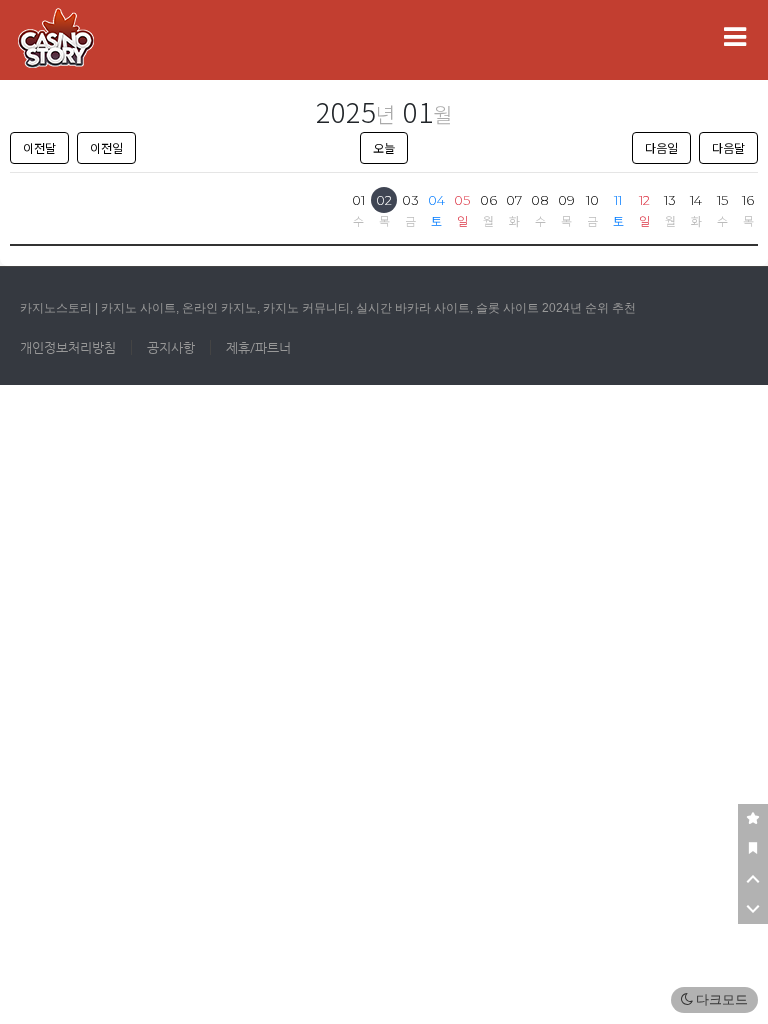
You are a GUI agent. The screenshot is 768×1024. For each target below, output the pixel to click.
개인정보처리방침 (68, 347)
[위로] (753, 879)
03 (410, 200)
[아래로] (753, 909)
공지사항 (171, 347)
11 (618, 200)
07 (514, 200)
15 (722, 200)
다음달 (728, 147)
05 (462, 200)
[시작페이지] (753, 849)
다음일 (661, 147)
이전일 (106, 147)
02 (384, 200)
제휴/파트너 (258, 347)
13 (670, 200)
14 (696, 200)
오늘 (384, 147)
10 (592, 200)
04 (436, 200)
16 (748, 200)
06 (488, 200)
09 (566, 200)
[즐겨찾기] (753, 819)
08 (540, 200)
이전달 (39, 147)
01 (358, 200)
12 (644, 200)
